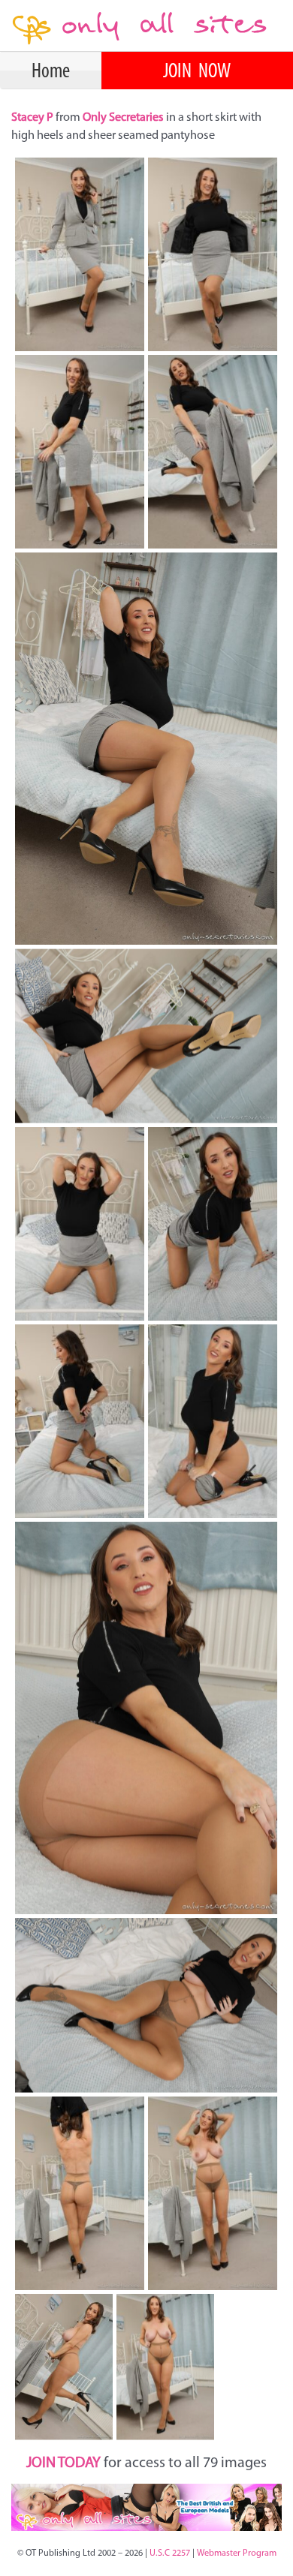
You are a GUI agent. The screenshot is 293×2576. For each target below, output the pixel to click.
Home (51, 72)
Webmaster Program (237, 2553)
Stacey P (33, 118)
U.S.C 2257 (170, 2553)
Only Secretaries (123, 118)
